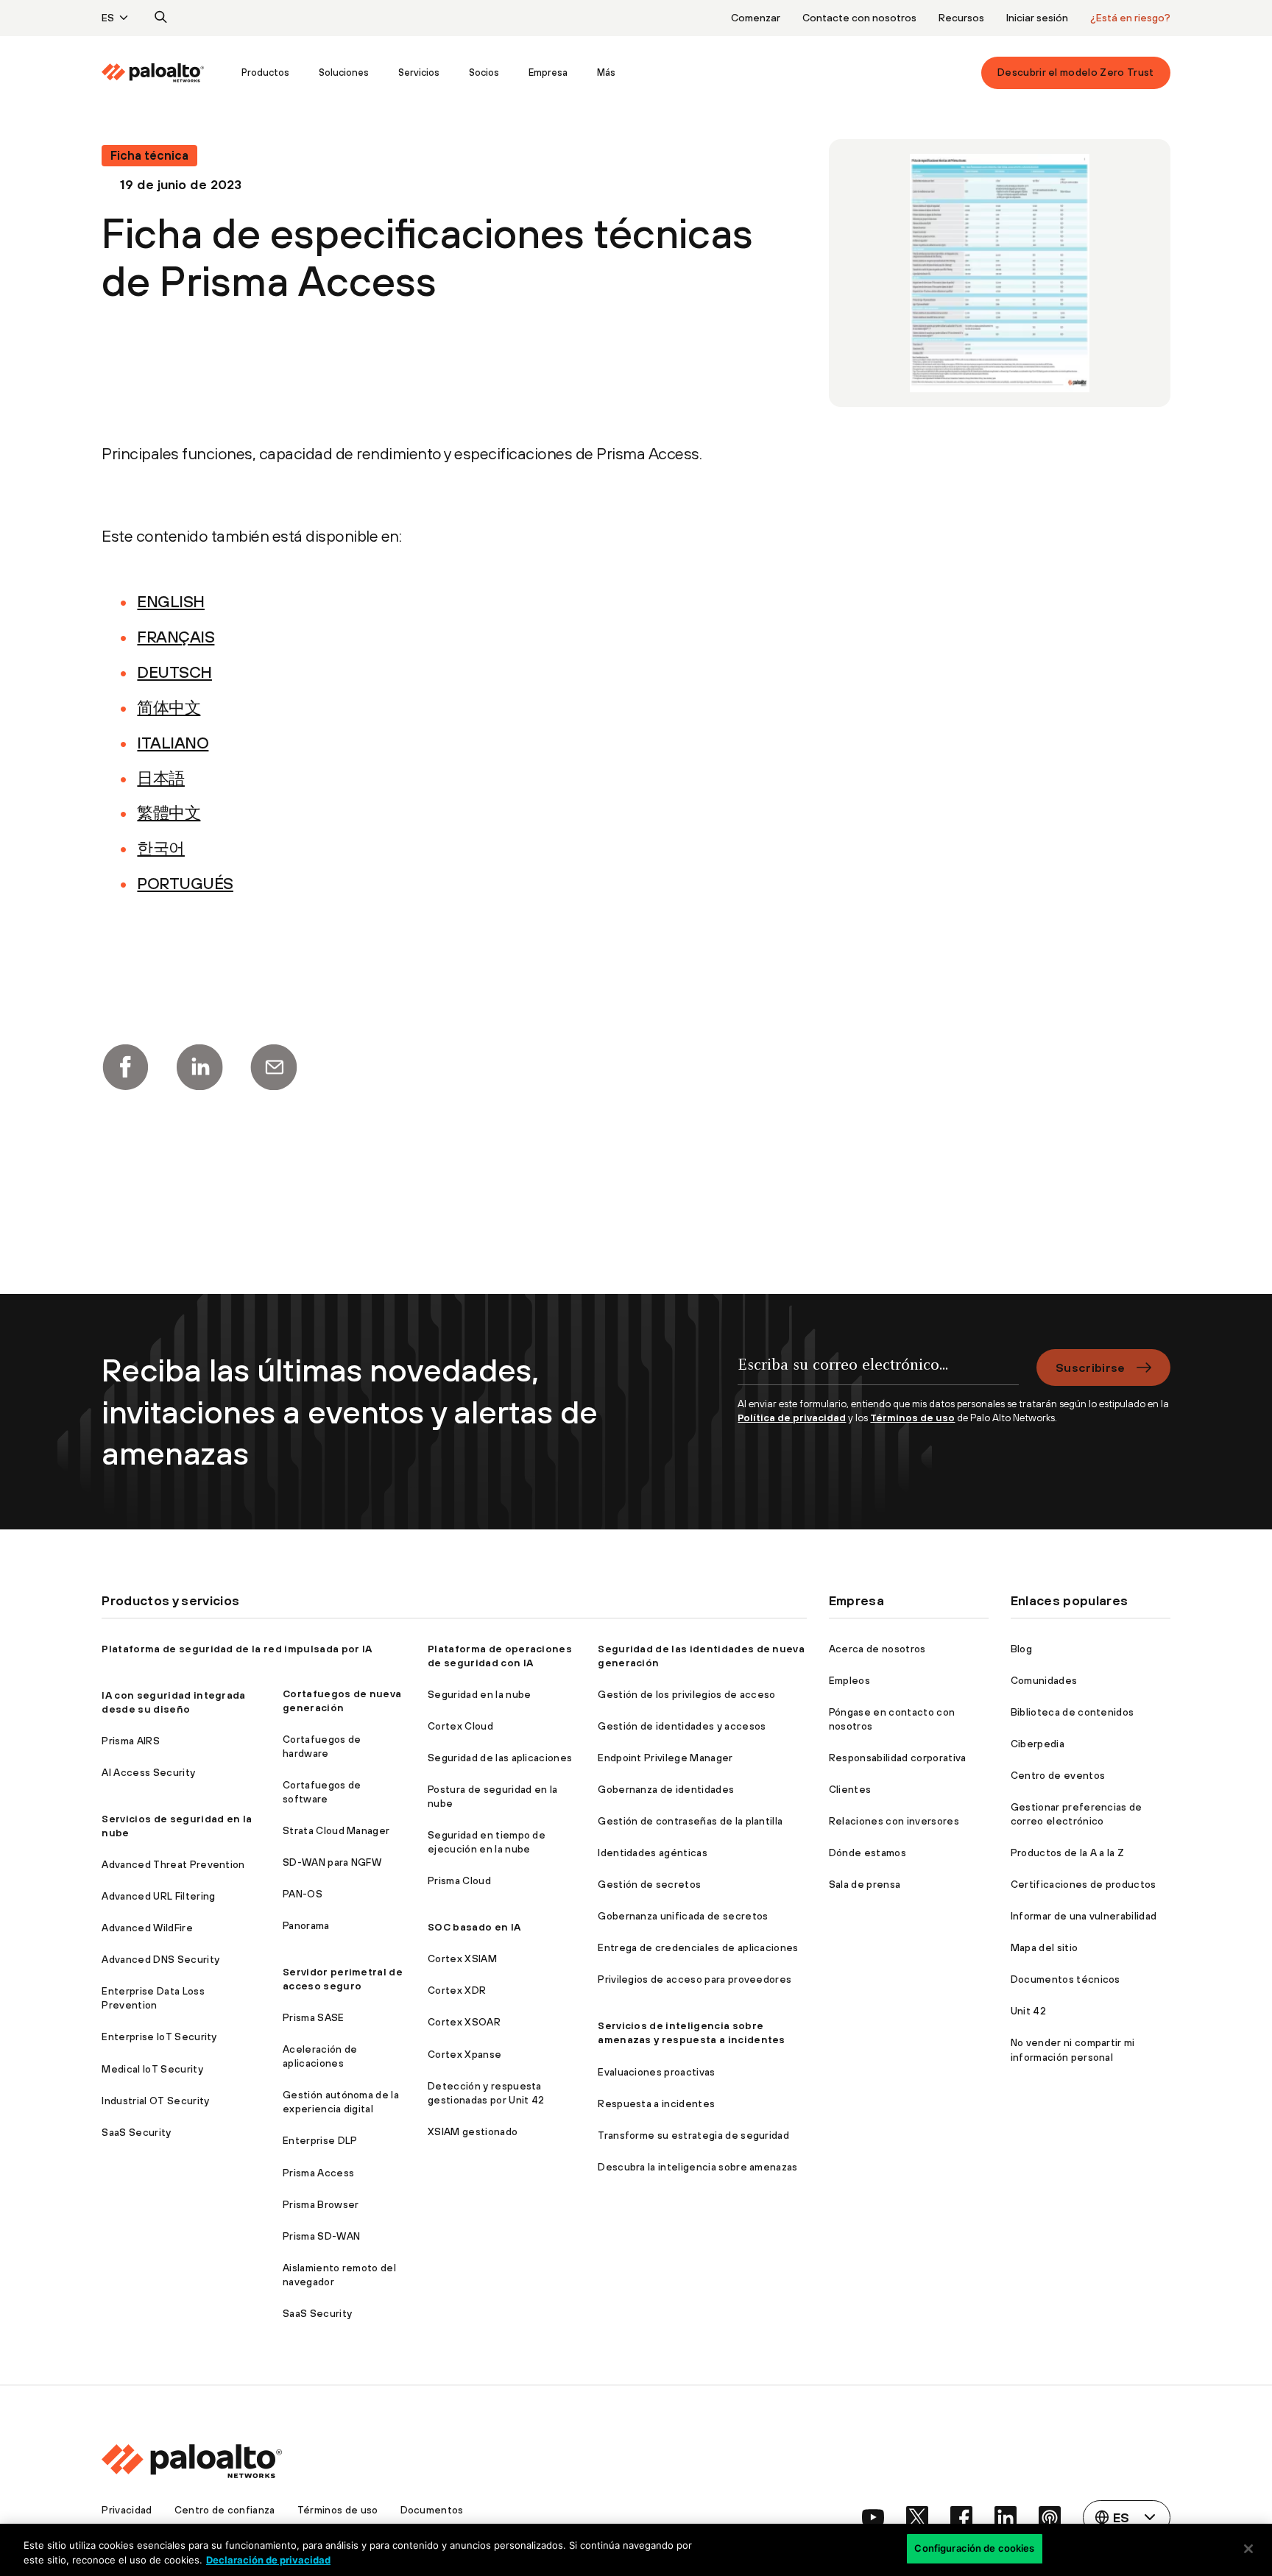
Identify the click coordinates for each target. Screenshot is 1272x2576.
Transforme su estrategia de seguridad (693, 2135)
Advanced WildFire (147, 1928)
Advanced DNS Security (160, 1959)
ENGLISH (171, 601)
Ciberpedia (1038, 1744)
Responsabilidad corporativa (898, 1758)
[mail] (274, 1067)
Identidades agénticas (653, 1853)
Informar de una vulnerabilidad (1084, 1916)
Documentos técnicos (1066, 1979)
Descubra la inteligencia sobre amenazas (697, 2167)
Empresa (548, 72)
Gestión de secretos (649, 1884)
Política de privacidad (792, 1418)
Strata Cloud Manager (336, 1830)
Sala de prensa (865, 1884)
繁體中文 (169, 813)
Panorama (306, 1925)
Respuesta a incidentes (656, 2103)
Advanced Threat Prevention (173, 1864)
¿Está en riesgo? (1130, 18)
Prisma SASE (314, 2017)
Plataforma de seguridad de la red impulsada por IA (237, 1649)
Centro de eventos (1058, 1775)
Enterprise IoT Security (159, 2037)
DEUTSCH (174, 672)
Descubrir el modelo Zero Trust (1076, 72)
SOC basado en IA (474, 1927)
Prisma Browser (321, 2204)
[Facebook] (125, 1067)
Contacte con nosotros (859, 18)
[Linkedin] (199, 1067)
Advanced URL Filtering (158, 1896)
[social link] (873, 2517)
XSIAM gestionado (473, 2131)
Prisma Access (318, 2173)
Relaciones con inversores (894, 1821)
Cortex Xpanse (464, 2054)
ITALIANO (173, 743)
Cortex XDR (457, 1990)
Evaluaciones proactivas (656, 2072)
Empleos (849, 1680)
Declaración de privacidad (268, 2560)
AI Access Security (148, 1772)
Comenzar (756, 18)
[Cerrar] (1248, 2549)
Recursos (961, 18)
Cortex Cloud (460, 1726)
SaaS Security (136, 2132)
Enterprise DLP (320, 2140)
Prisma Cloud (459, 1880)
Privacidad (127, 2510)
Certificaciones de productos (1084, 1884)
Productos (265, 72)
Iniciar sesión (1037, 18)
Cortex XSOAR (464, 2022)
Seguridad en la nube (479, 1694)
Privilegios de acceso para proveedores (695, 1979)
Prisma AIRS (131, 1741)
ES (108, 18)
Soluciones (344, 72)
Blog (1021, 1649)
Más (606, 72)
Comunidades (1044, 1680)
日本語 (161, 778)
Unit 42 (1028, 2011)
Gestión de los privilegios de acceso (687, 1694)
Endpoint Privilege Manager (665, 1758)
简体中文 (169, 707)
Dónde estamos (868, 1853)
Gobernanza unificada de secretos (683, 1916)
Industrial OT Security (155, 2101)
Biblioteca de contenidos (1073, 1712)
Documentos (432, 2510)
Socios (484, 72)
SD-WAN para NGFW (332, 1862)
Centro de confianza (225, 2510)
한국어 (161, 848)
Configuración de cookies (974, 2548)
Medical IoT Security (152, 2069)
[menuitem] (164, 73)
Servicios (419, 72)
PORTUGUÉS (185, 883)
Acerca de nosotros (877, 1649)
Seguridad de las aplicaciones (500, 1758)
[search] (161, 18)
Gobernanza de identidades (666, 1789)
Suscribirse (1091, 1367)
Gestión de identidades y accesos (682, 1726)
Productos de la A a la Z (1068, 1853)
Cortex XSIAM (462, 1958)
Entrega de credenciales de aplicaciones (698, 1947)
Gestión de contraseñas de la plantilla (690, 1821)
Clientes (850, 1789)
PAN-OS (303, 1894)
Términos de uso (912, 1418)
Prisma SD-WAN (321, 2236)
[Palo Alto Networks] (153, 73)
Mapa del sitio (1044, 1947)
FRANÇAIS (176, 637)
